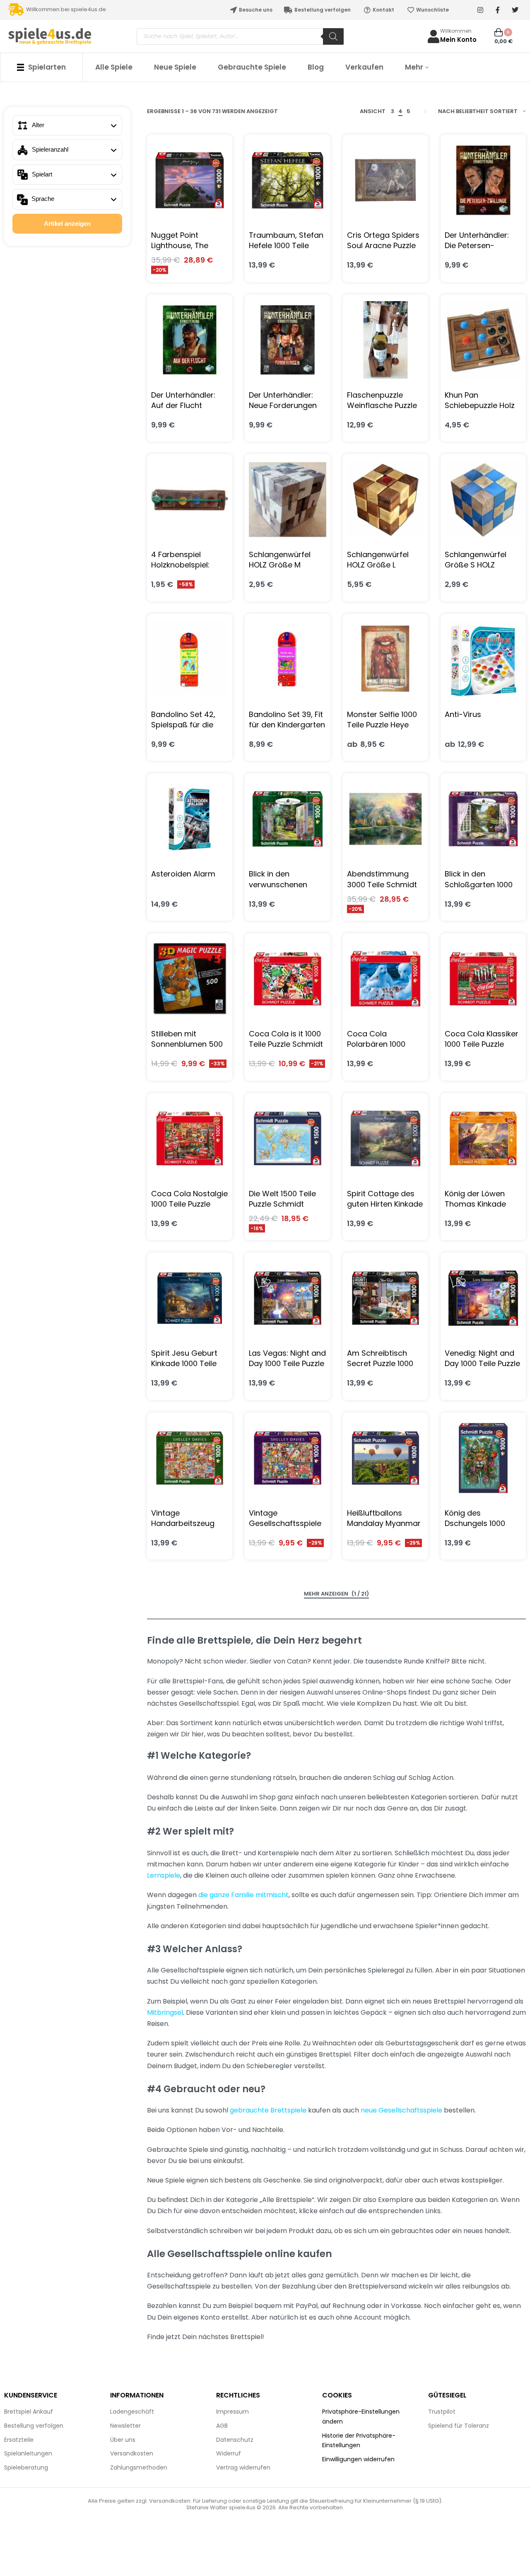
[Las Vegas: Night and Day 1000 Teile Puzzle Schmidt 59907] (287, 1298)
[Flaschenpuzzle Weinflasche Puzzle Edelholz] (385, 340)
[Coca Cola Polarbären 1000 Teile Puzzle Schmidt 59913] (385, 979)
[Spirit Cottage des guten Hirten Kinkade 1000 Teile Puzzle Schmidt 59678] (385, 1138)
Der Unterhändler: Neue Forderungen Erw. (283, 400)
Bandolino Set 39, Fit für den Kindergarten (287, 719)
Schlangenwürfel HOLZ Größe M (280, 560)
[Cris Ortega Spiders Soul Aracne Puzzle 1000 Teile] (385, 180)
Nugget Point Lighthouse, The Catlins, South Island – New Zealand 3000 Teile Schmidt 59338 (189, 240)
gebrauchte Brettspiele (268, 2110)
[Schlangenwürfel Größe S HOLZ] (483, 500)
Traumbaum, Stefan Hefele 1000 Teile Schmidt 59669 (286, 240)
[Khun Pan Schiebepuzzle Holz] (483, 340)
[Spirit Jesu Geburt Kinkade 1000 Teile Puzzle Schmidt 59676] (190, 1298)
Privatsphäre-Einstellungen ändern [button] (361, 2417)
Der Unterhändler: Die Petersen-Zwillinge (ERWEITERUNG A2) (479, 240)
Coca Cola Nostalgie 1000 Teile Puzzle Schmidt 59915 (189, 1199)
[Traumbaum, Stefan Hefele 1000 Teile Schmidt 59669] (287, 180)
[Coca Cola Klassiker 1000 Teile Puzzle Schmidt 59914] (483, 979)
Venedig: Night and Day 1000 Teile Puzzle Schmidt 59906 (482, 1358)
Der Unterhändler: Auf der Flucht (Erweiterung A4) (183, 400)
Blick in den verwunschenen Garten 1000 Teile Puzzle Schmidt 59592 (280, 879)
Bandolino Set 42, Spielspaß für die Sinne (183, 719)
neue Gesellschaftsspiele (401, 2110)
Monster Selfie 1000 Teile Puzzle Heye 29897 (382, 719)
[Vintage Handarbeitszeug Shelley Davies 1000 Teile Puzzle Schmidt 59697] (190, 1458)
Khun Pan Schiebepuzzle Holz (480, 400)
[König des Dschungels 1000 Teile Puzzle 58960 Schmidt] (483, 1458)
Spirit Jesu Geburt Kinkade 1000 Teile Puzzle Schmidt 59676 (184, 1358)
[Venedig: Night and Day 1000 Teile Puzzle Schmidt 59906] (483, 1298)
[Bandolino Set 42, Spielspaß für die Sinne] (190, 659)
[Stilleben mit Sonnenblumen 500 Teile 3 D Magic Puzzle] (190, 979)
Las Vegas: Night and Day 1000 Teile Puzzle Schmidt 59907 (287, 1358)
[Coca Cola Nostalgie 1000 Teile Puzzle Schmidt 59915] (190, 1138)
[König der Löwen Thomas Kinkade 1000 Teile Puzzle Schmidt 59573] (483, 1138)
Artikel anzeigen (67, 223)
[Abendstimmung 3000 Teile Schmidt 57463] (385, 819)
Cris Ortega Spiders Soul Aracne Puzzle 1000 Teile (383, 240)
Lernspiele (164, 1875)
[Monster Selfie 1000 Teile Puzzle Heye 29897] (385, 659)
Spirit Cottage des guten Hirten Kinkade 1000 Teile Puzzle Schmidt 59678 (385, 1199)
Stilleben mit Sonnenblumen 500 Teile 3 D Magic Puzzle (187, 1039)
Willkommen (456, 31)
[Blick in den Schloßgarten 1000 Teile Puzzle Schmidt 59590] (483, 819)
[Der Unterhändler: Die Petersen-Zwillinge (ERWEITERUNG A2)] (483, 180)
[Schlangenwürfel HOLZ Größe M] (287, 500)
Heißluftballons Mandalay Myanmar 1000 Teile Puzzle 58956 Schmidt (384, 1518)
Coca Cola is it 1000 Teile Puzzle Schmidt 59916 (286, 1039)
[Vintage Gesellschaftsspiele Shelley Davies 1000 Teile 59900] (287, 1458)
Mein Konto (458, 40)
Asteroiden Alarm (183, 874)
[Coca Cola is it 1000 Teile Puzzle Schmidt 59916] (287, 979)
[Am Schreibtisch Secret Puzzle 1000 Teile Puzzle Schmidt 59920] (385, 1298)
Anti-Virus (463, 714)
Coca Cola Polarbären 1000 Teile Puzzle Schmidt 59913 (384, 1039)
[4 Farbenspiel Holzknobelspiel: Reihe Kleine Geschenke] (190, 500)
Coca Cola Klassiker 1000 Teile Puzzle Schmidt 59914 (482, 1039)
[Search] (333, 36)
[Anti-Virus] (483, 659)
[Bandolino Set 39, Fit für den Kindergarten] (287, 659)
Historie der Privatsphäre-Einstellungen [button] (359, 2441)
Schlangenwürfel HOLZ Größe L (378, 560)
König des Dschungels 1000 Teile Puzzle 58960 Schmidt (478, 1518)
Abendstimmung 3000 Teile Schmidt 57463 (382, 879)
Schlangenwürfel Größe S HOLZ (476, 560)
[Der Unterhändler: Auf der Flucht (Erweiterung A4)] (190, 340)
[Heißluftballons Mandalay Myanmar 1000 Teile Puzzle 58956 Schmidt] (385, 1458)
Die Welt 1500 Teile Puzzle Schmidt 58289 (282, 1199)
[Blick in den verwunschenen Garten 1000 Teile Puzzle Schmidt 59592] (287, 819)
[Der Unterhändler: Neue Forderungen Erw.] (287, 340)
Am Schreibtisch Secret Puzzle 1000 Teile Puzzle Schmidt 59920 (384, 1358)
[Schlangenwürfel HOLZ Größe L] (385, 500)
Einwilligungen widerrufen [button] (358, 2459)
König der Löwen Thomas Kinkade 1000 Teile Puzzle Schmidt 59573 (475, 1199)
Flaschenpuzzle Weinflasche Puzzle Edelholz (382, 400)
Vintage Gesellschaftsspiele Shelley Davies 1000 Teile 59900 (285, 1518)
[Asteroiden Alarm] (190, 819)
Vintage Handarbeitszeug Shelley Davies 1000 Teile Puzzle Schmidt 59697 (188, 1518)
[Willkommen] (434, 36)
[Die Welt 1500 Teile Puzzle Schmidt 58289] (287, 1138)
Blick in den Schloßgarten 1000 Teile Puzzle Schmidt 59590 (482, 879)
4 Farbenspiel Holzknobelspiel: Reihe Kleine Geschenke (180, 560)
